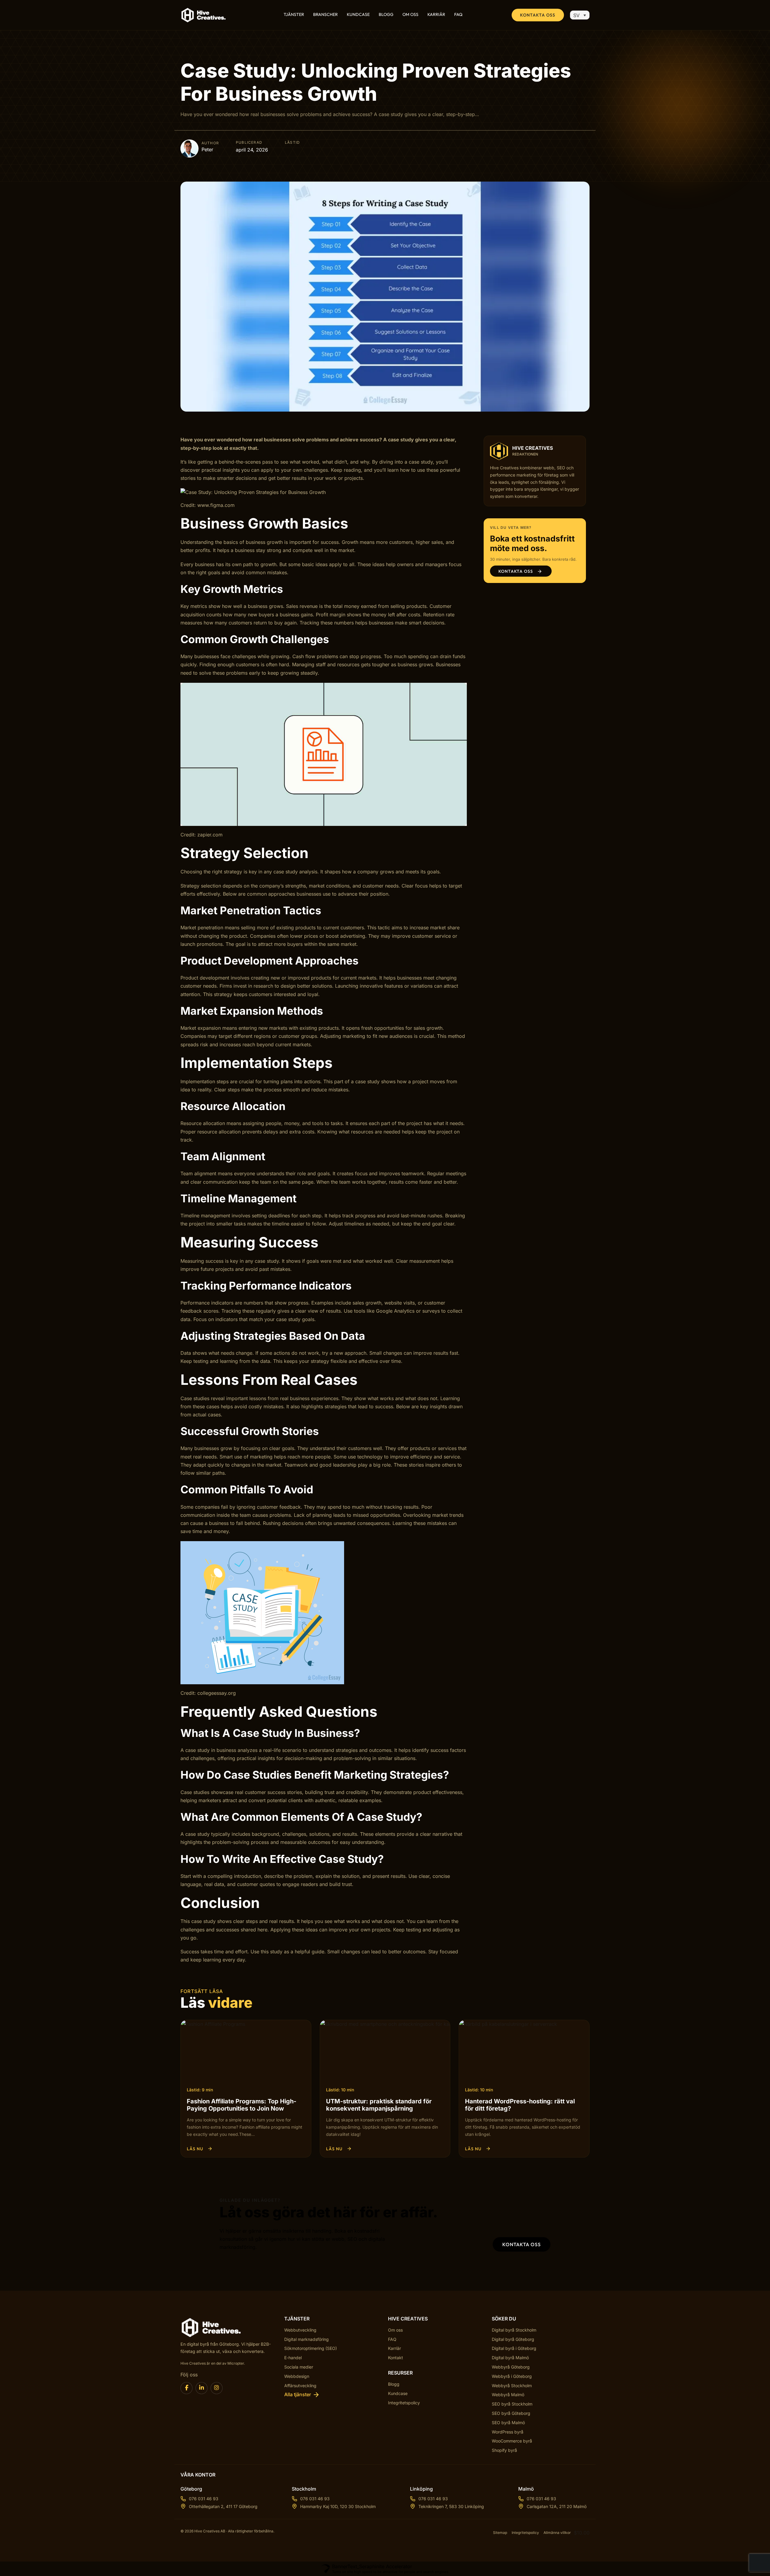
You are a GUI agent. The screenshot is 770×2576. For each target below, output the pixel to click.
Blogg (386, 15)
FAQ (458, 15)
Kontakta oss (538, 15)
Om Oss (410, 15)
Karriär (436, 15)
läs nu (195, 2149)
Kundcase (358, 15)
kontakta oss (522, 2244)
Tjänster (294, 15)
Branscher (325, 15)
